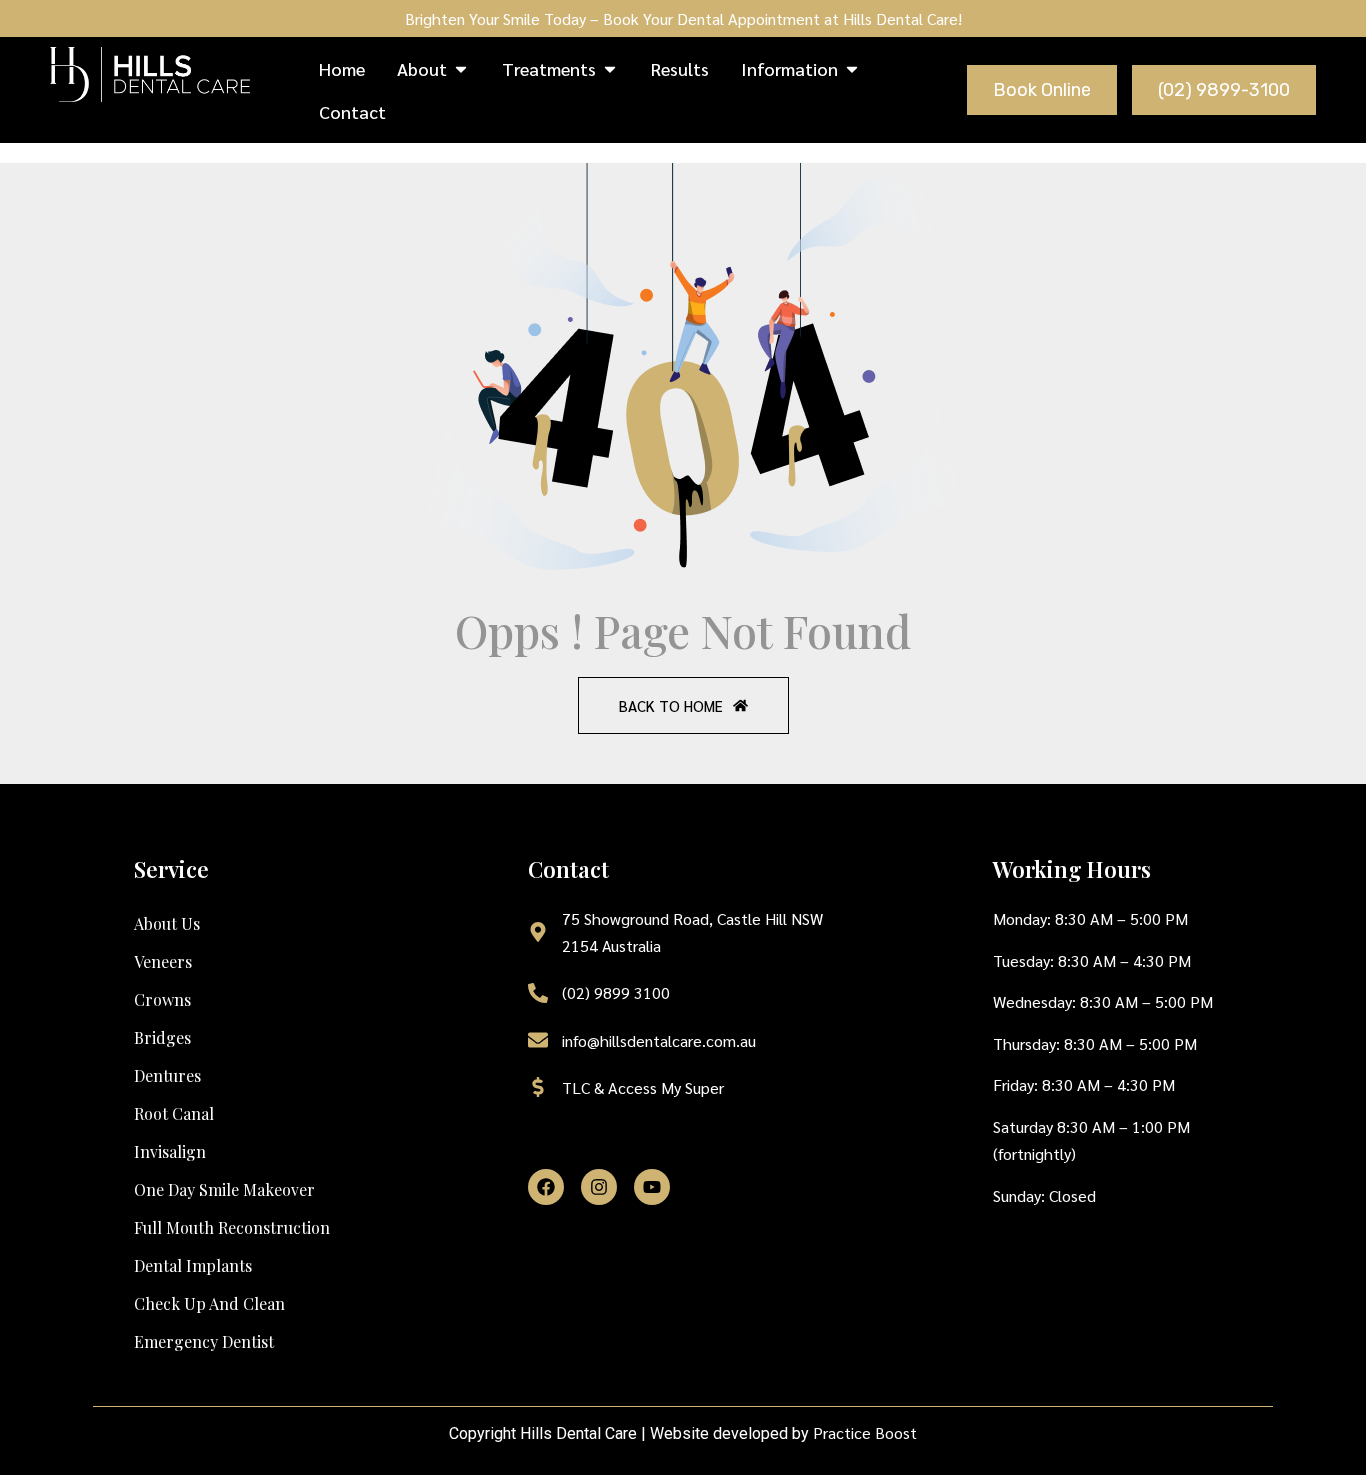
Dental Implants (193, 1265)
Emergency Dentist (204, 1341)
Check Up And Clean (209, 1303)
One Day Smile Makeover (224, 1189)
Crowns (162, 999)
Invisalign (170, 1151)
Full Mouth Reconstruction (232, 1227)
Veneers (163, 961)
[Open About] (461, 68)
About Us (167, 923)
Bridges (162, 1037)
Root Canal (174, 1113)
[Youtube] (652, 1187)
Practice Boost (865, 1432)
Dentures (167, 1075)
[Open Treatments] (610, 68)
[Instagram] (599, 1187)
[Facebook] (546, 1187)
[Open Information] (852, 68)
